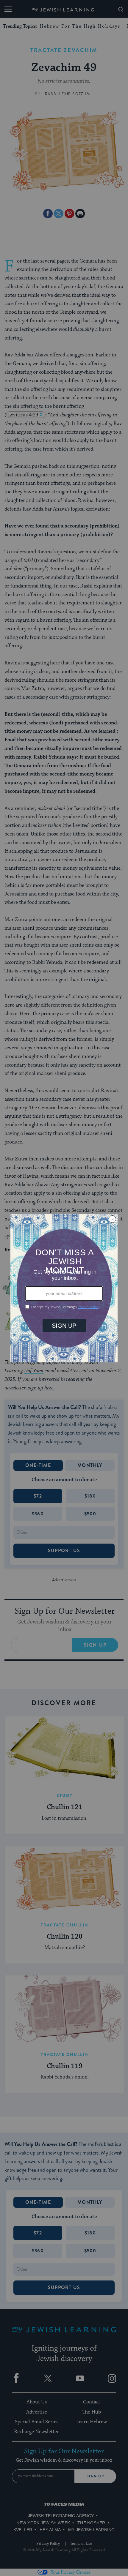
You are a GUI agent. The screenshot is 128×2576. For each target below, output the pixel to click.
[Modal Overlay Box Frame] (64, 1288)
